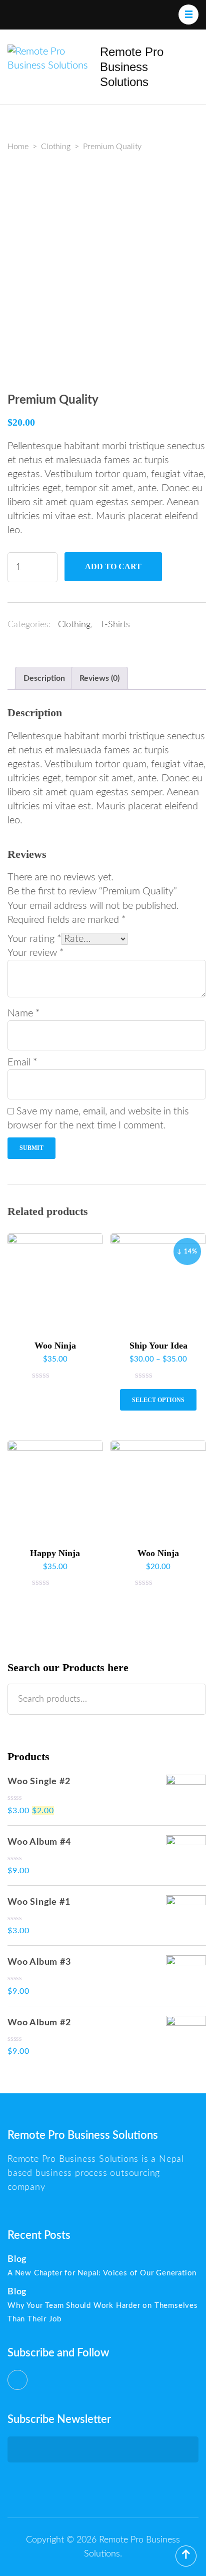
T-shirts (115, 625)
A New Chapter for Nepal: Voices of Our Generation (102, 2273)
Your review (36, 953)
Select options (158, 1400)
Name (24, 1013)
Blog (17, 2259)
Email (22, 1062)
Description (44, 678)
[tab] (44, 678)
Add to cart (113, 566)
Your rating (34, 939)
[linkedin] (17, 2380)
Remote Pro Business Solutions (132, 67)
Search (193, 1699)
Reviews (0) (99, 678)
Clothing (74, 625)
